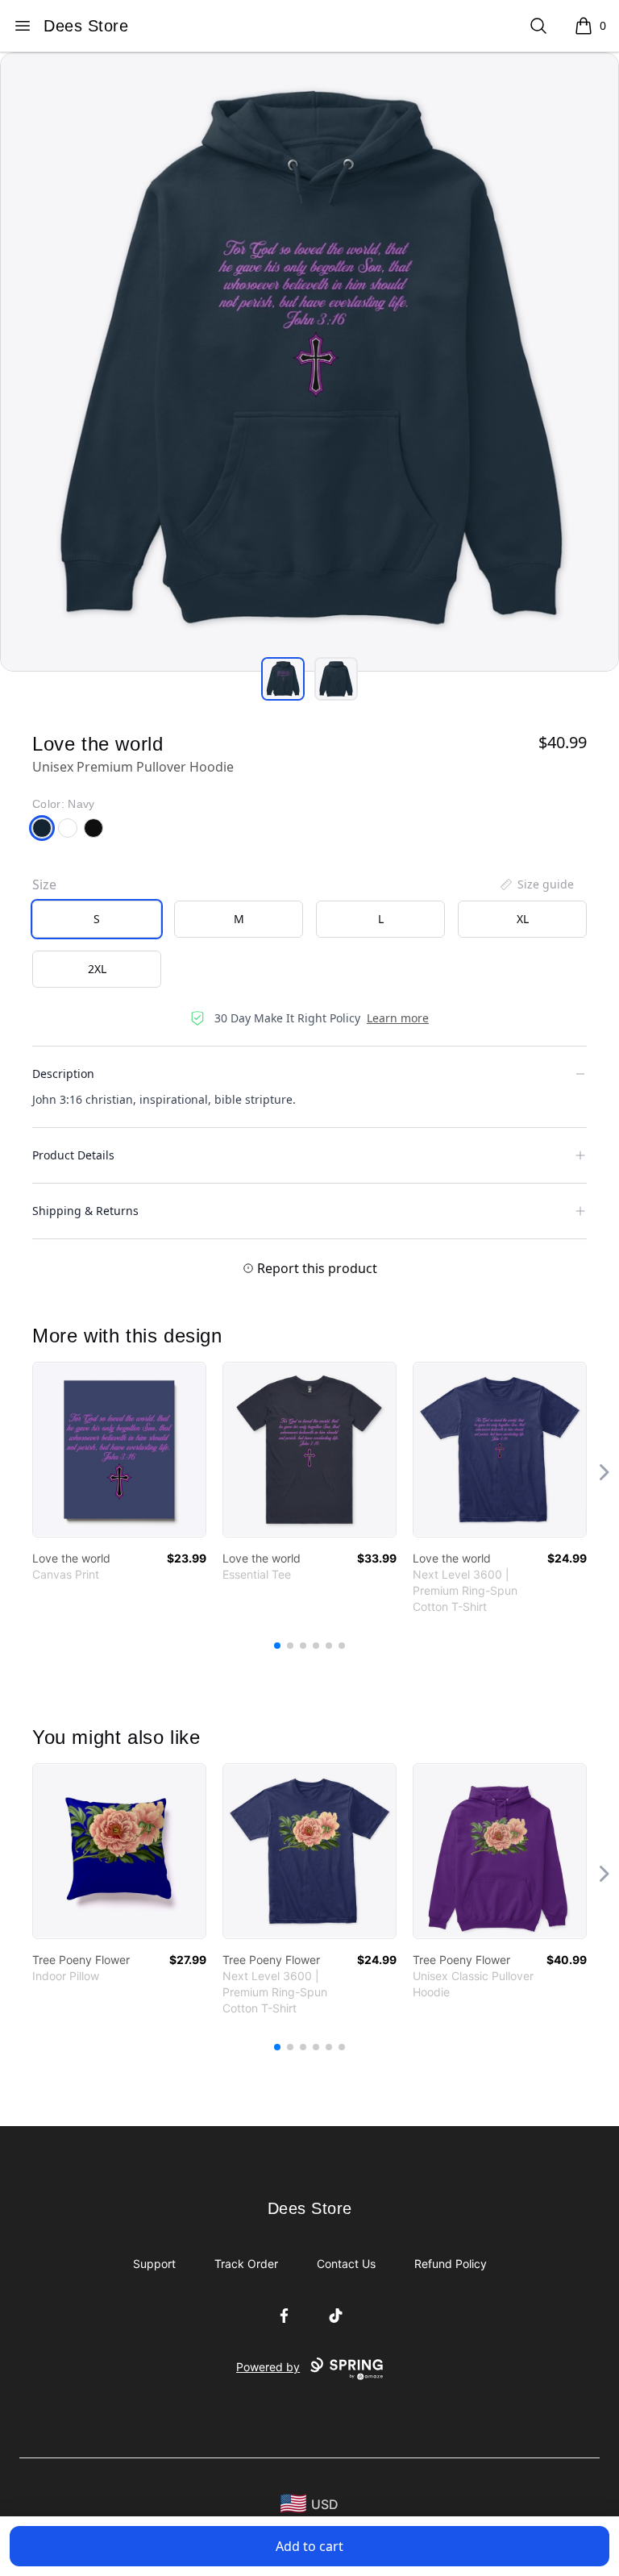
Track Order (246, 2264)
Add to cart (309, 2546)
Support (154, 2264)
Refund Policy (451, 2264)
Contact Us (346, 2264)
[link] (119, 1450)
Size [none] (44, 884)
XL (523, 919)
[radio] (97, 919)
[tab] (283, 679)
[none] (536, 884)
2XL (97, 969)
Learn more (398, 1018)
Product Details (73, 1155)
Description (63, 1074)
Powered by (268, 2367)
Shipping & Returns (85, 1211)
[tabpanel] (309, 362)
